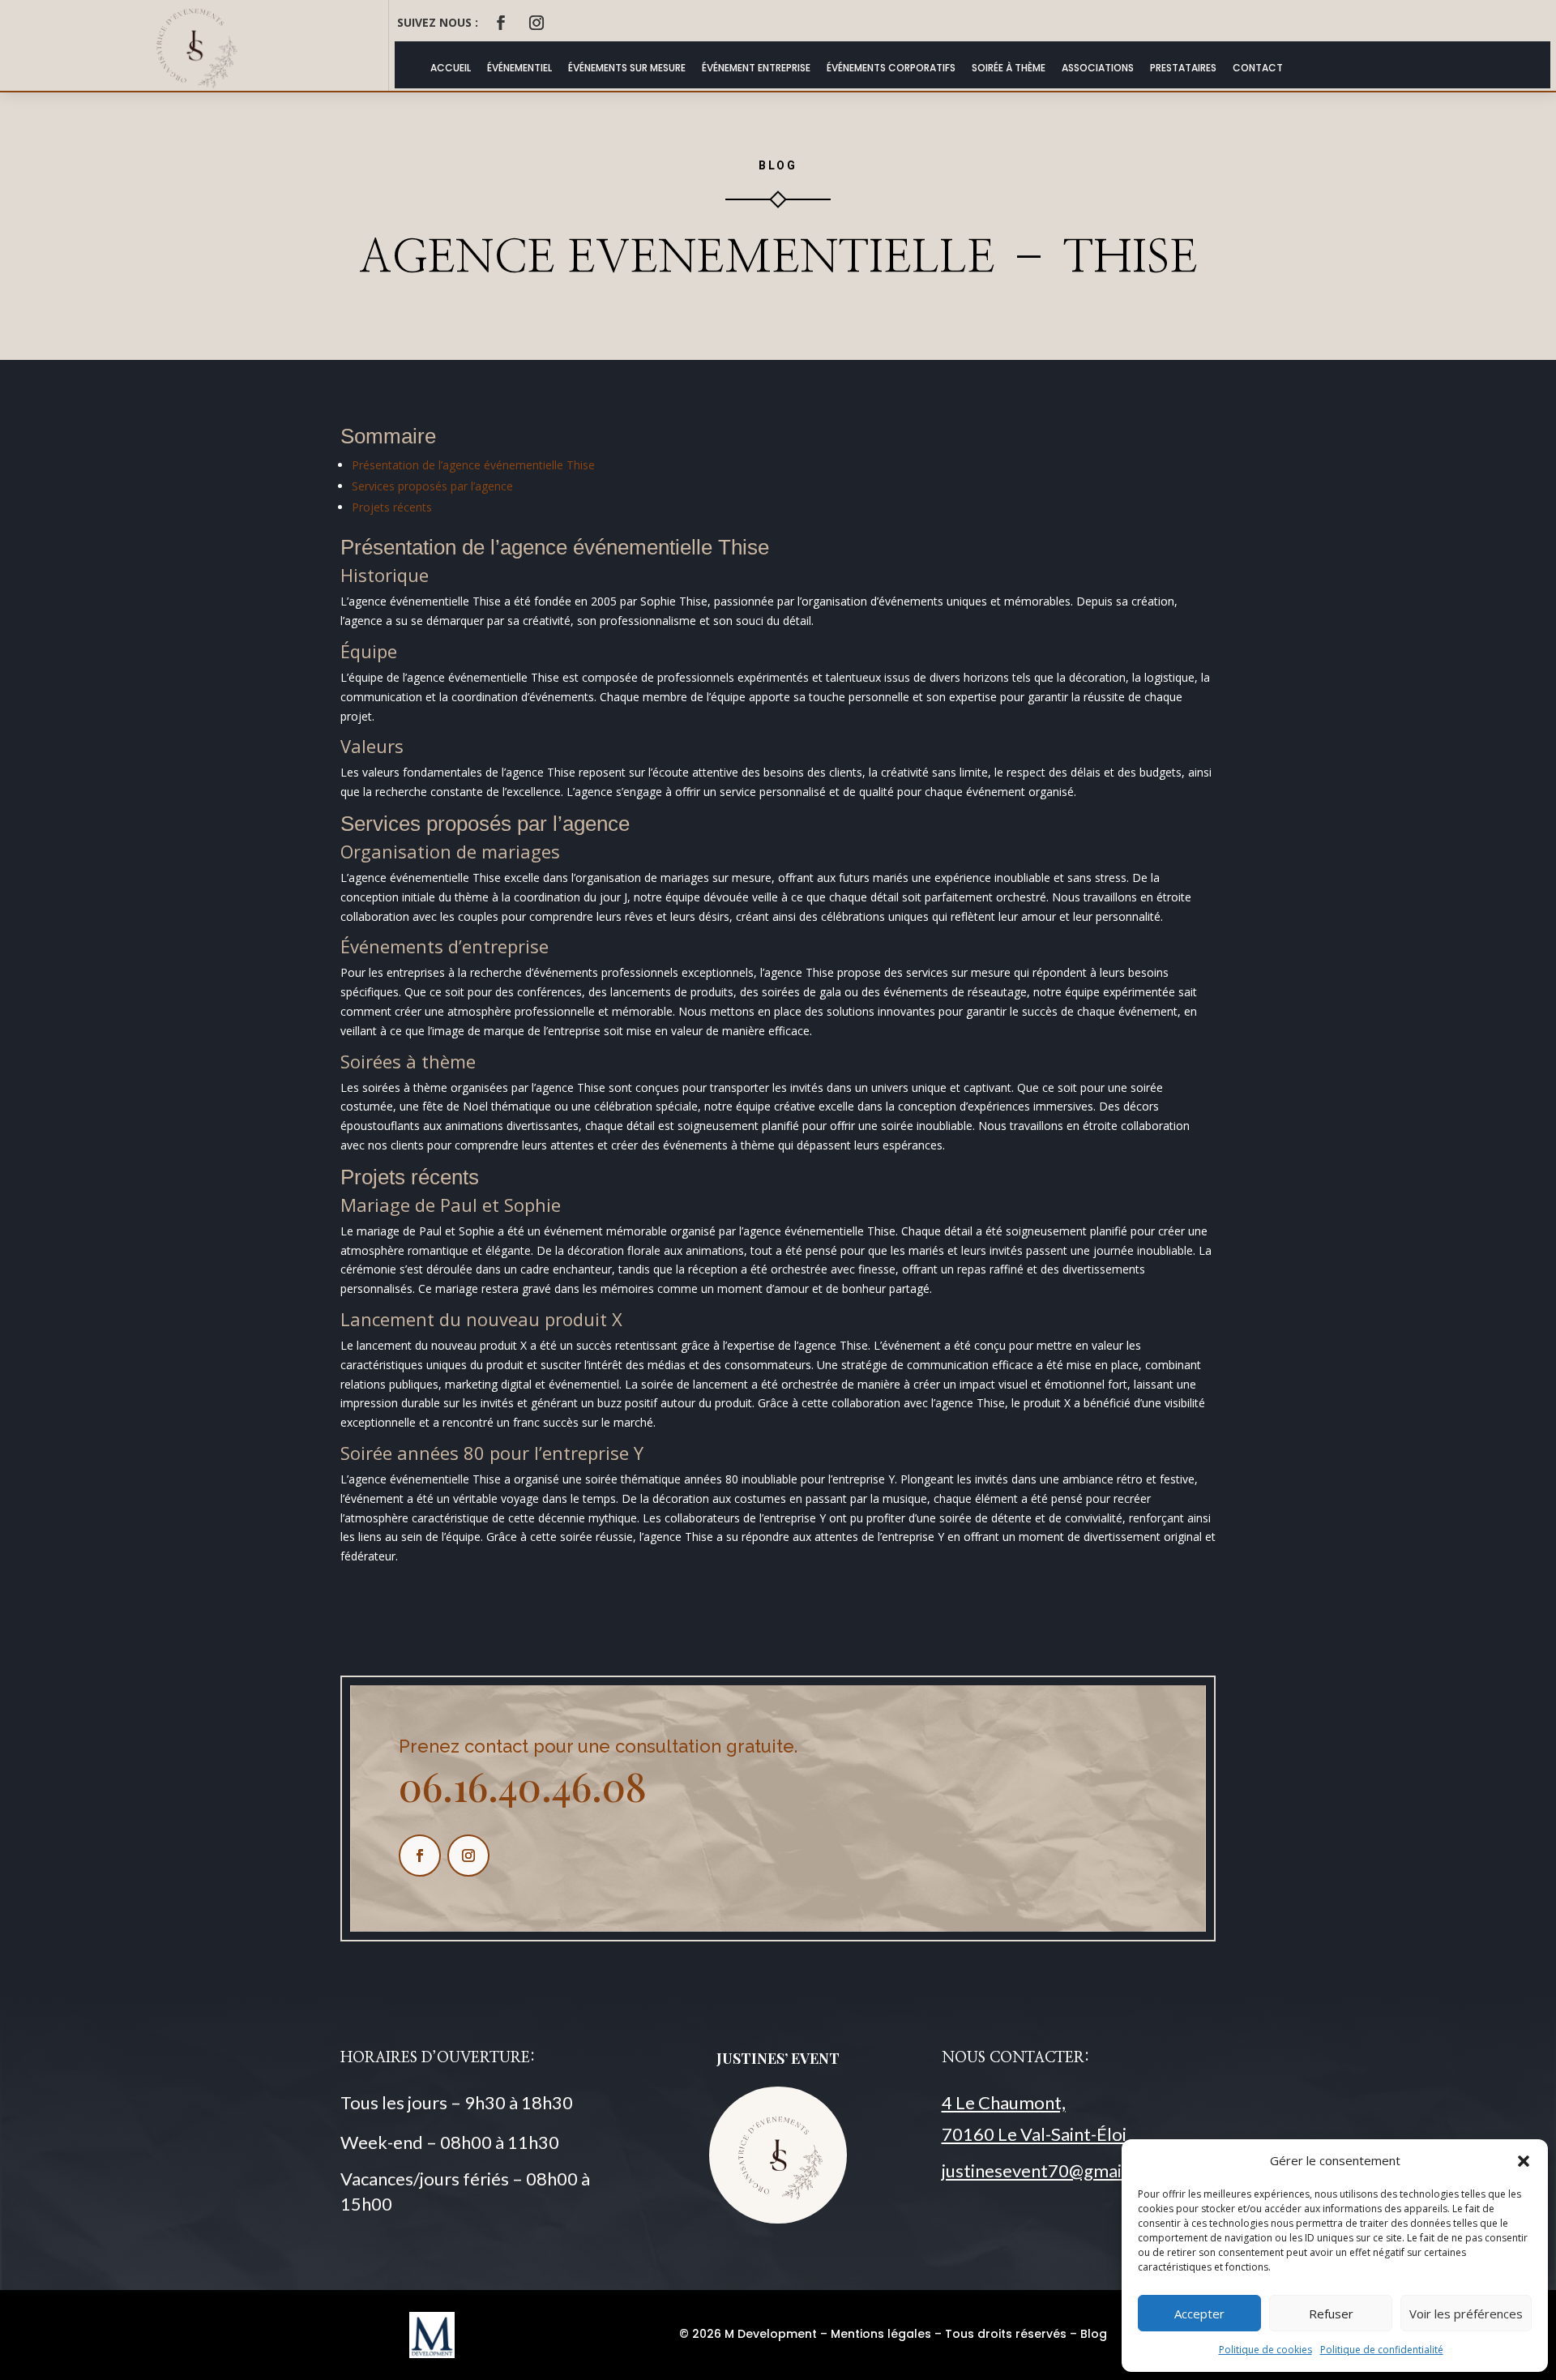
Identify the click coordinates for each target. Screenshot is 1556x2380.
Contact (1258, 68)
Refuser (1331, 2314)
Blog (1094, 2334)
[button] (1524, 2161)
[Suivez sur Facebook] (501, 23)
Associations (1098, 68)
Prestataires (1183, 68)
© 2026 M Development (748, 2334)
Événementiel (519, 68)
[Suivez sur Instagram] (536, 23)
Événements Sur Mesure (627, 68)
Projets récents (392, 507)
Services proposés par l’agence (432, 486)
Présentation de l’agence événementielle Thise (473, 465)
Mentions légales (881, 2334)
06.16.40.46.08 (523, 1786)
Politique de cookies (1265, 2350)
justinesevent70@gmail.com (1053, 2170)
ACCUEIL (451, 68)
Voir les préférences (1466, 2314)
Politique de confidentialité (1382, 2350)
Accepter (1199, 2314)
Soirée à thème (1009, 68)
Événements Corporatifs (891, 68)
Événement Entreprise (756, 68)
